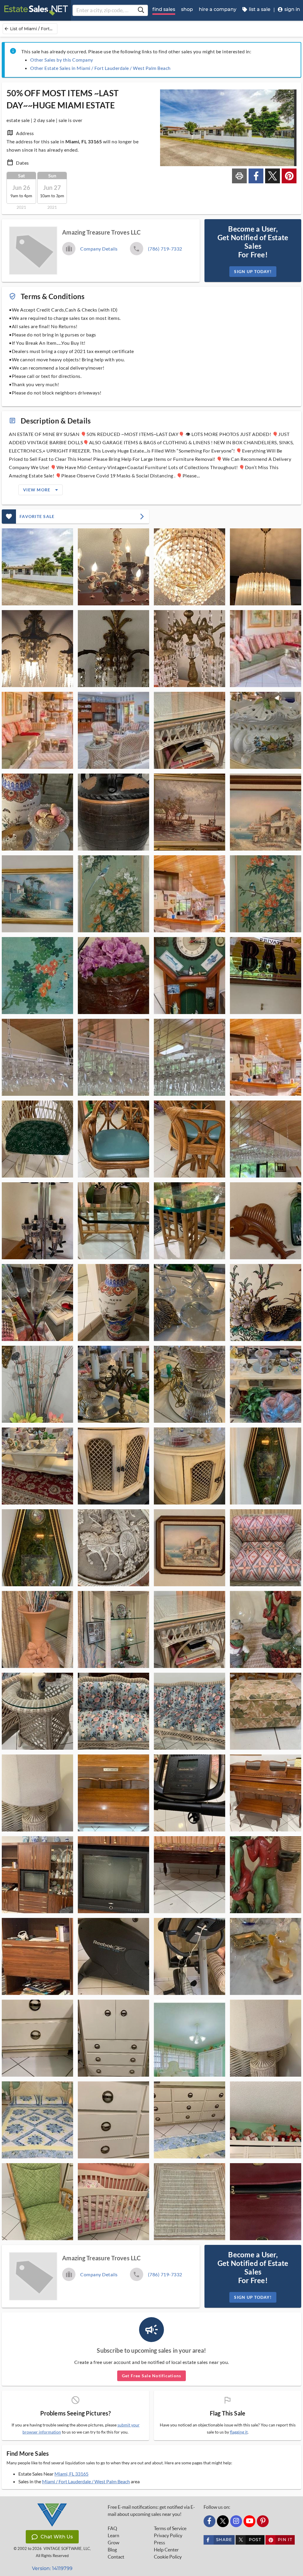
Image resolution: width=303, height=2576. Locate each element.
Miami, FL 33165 (71, 2474)
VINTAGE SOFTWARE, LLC (67, 2549)
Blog (112, 2550)
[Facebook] (209, 2521)
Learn (113, 2535)
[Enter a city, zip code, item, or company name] (141, 10)
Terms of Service (170, 2528)
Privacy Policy (168, 2535)
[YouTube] (249, 2521)
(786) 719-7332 (165, 249)
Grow (113, 2543)
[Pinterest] (263, 2521)
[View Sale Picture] (37, 567)
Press (159, 2543)
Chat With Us (57, 2537)
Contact (116, 2557)
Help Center (166, 2550)
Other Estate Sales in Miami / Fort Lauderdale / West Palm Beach (100, 68)
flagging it (239, 2432)
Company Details (99, 249)
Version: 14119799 (52, 2568)
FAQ (112, 2528)
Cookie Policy (168, 2557)
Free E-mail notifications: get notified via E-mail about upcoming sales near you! (151, 2511)
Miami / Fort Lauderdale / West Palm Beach (86, 2481)
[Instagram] (236, 2521)
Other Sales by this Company (62, 60)
